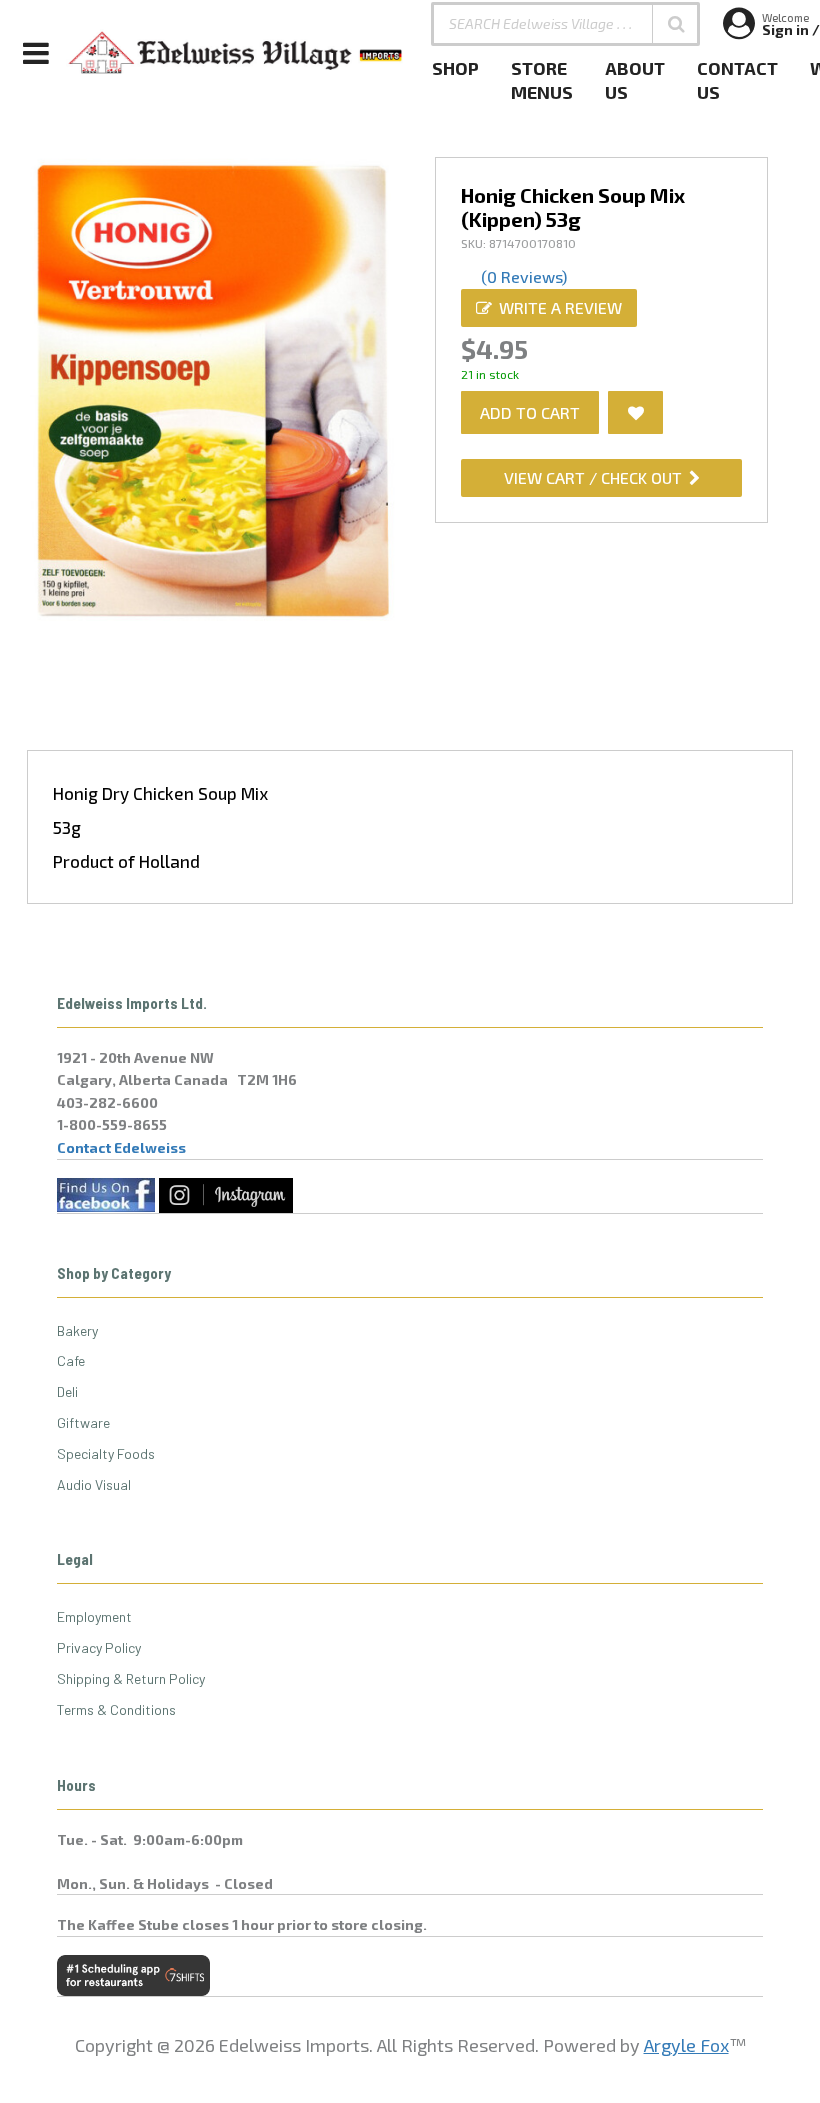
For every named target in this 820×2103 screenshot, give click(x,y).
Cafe (71, 1360)
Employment (94, 1616)
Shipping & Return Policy (131, 1678)
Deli (67, 1391)
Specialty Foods (106, 1453)
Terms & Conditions (116, 1709)
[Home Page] (236, 53)
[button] (676, 24)
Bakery (77, 1330)
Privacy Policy (99, 1647)
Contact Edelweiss (121, 1147)
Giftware (83, 1422)
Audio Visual (94, 1484)
